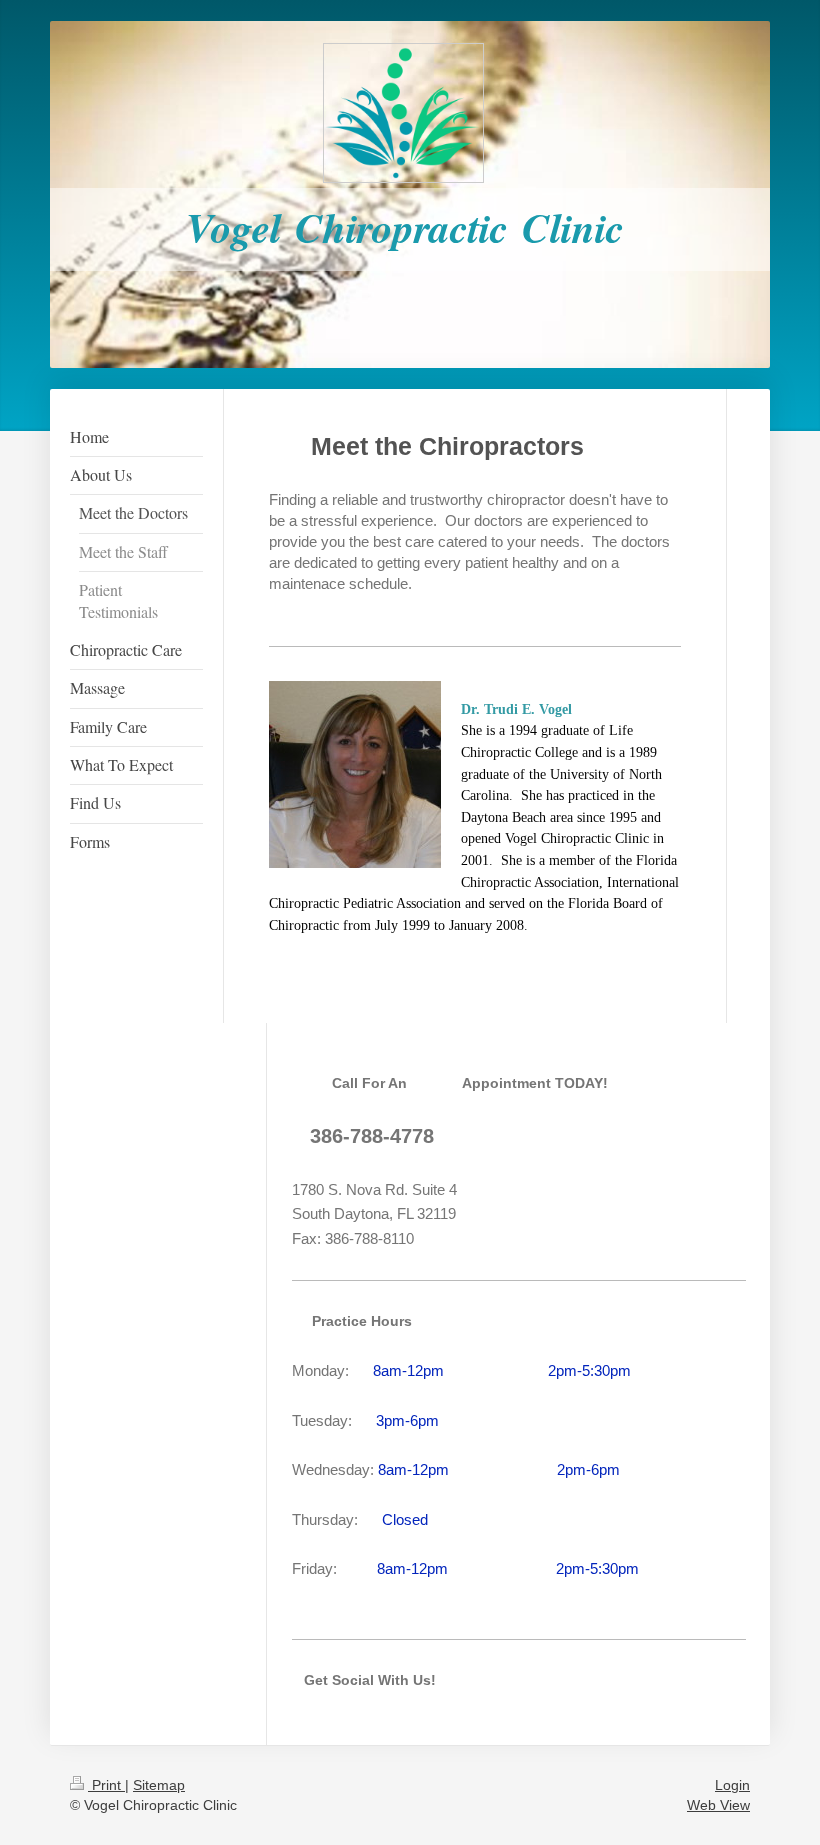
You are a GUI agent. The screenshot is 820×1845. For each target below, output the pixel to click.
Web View (718, 1805)
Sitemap (159, 1785)
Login (732, 1785)
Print (106, 1785)
